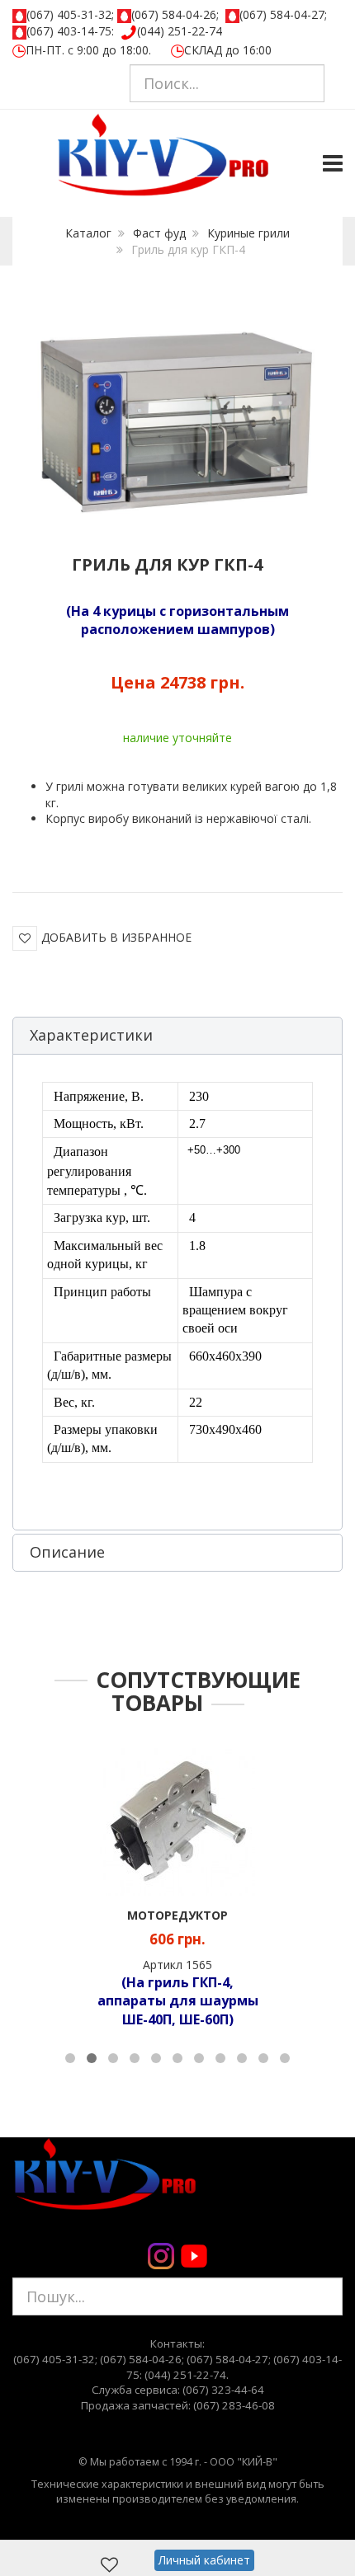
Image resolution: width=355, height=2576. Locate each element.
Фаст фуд (159, 233)
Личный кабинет (204, 2560)
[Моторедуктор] (177, 1820)
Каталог (88, 233)
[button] (177, 1036)
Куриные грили (248, 233)
